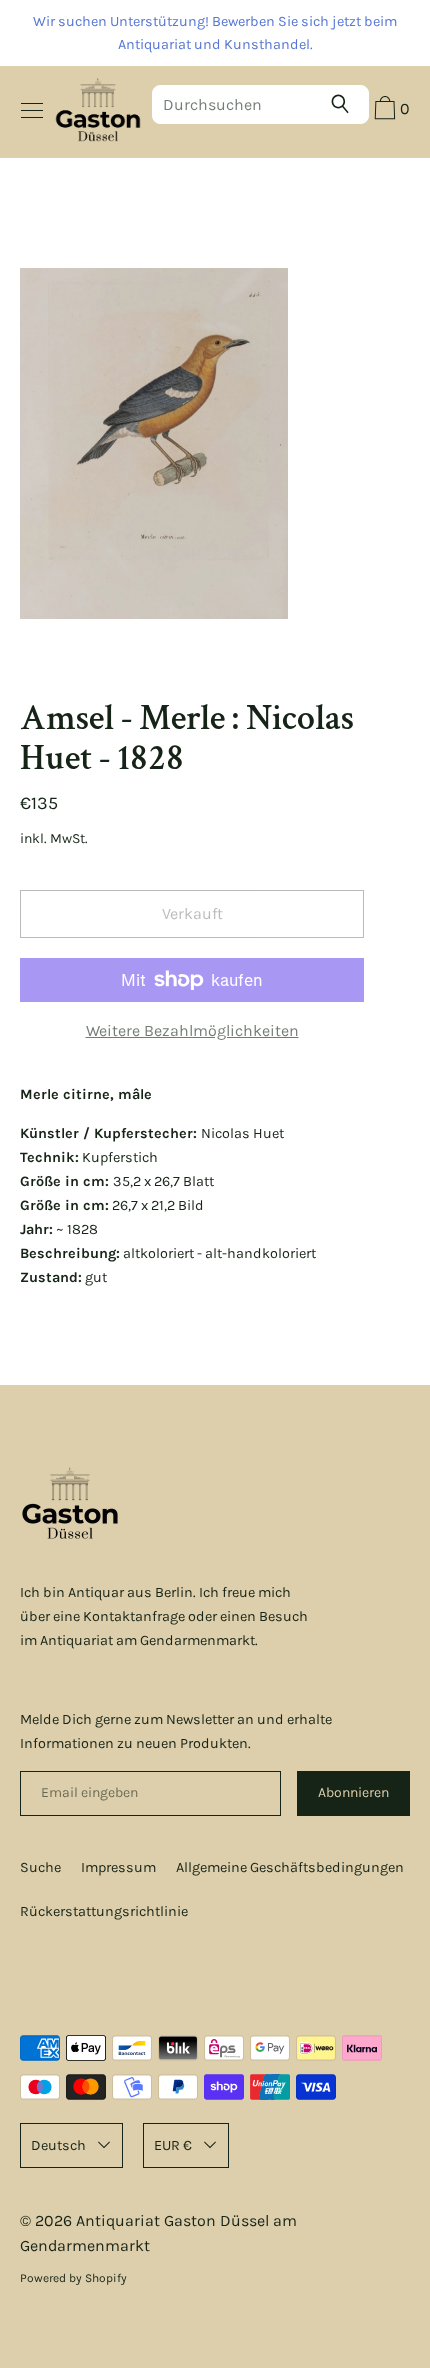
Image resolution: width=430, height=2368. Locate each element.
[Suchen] (345, 104)
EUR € (173, 2145)
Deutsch (58, 2145)
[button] (389, 111)
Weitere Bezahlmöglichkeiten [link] (192, 1030)
